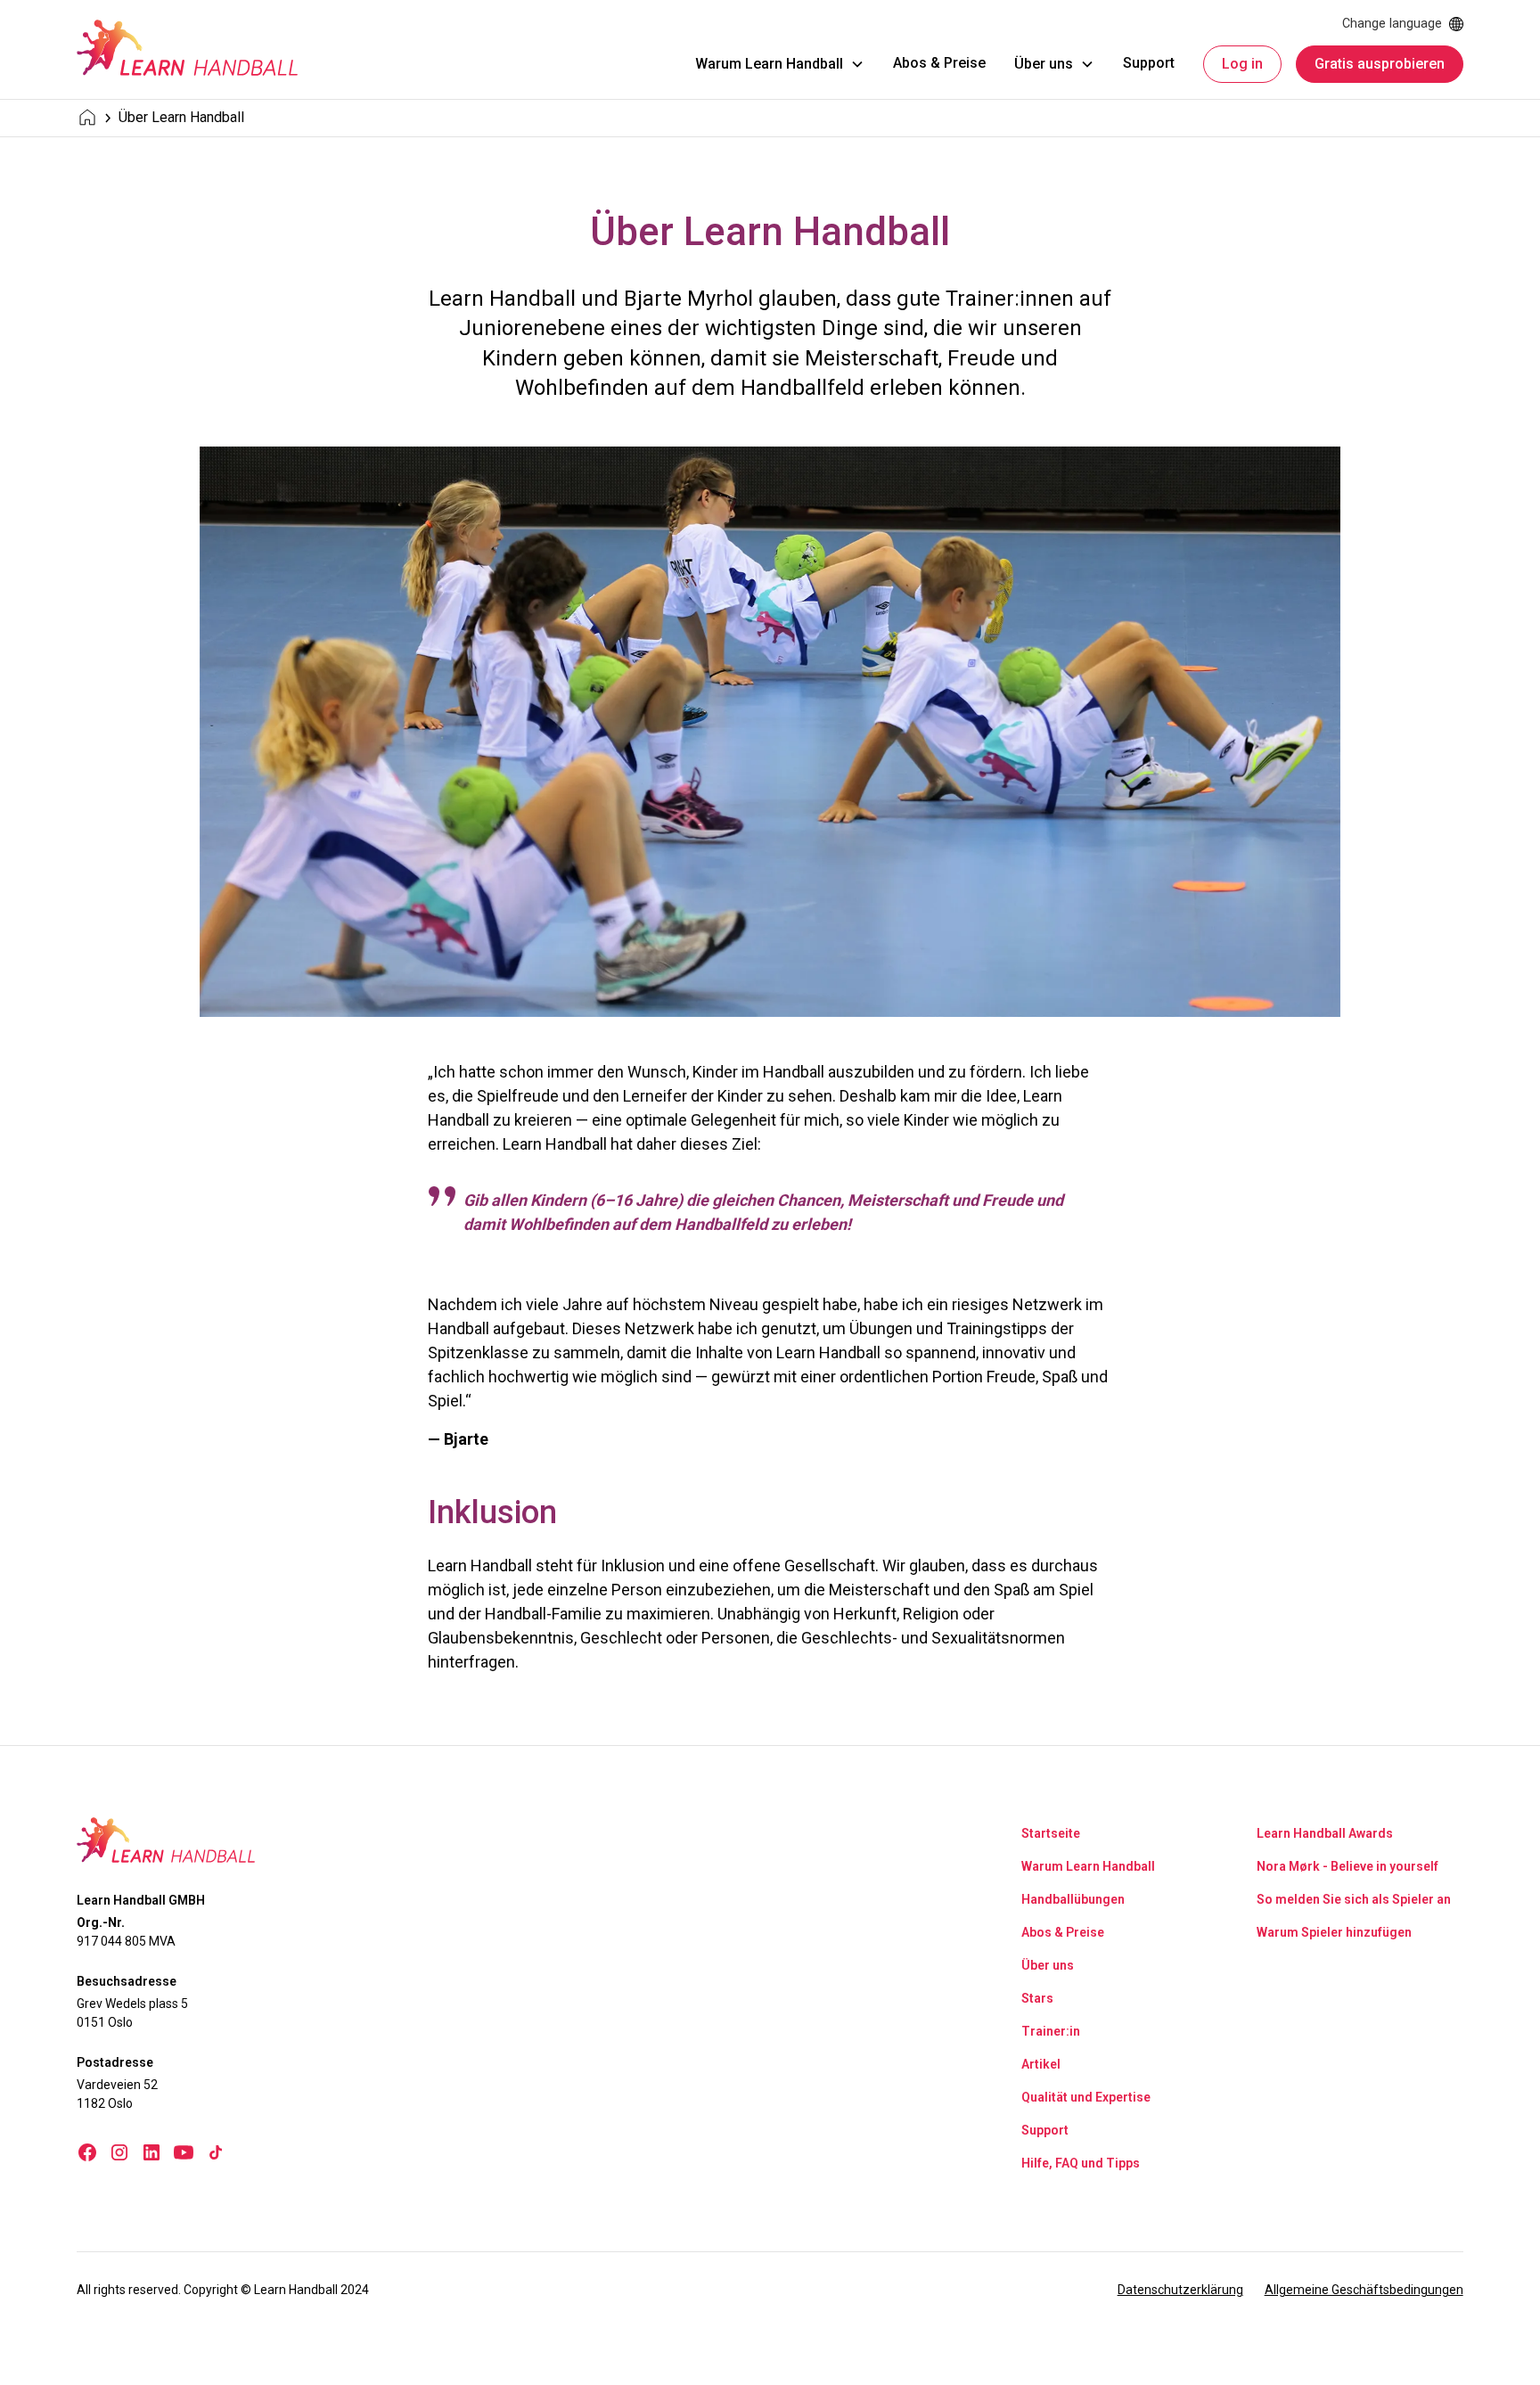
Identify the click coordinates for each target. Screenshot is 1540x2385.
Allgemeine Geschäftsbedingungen (1364, 2290)
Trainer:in (1051, 2031)
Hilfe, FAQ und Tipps (1081, 2163)
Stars (1037, 1998)
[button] (780, 64)
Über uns (1048, 1965)
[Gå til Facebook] (87, 2152)
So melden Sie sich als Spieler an (1354, 1899)
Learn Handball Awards (1325, 1833)
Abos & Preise (939, 63)
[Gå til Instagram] (119, 2152)
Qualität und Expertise (1086, 2097)
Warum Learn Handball (1088, 1866)
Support (1149, 63)
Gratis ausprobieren (1380, 64)
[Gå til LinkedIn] (152, 2152)
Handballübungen (1073, 1899)
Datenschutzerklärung (1180, 2290)
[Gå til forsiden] (187, 48)
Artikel (1041, 2064)
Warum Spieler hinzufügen (1334, 1932)
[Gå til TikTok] (216, 2152)
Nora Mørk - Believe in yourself (1347, 1866)
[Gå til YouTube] (184, 2152)
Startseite (1051, 1833)
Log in (1242, 64)
